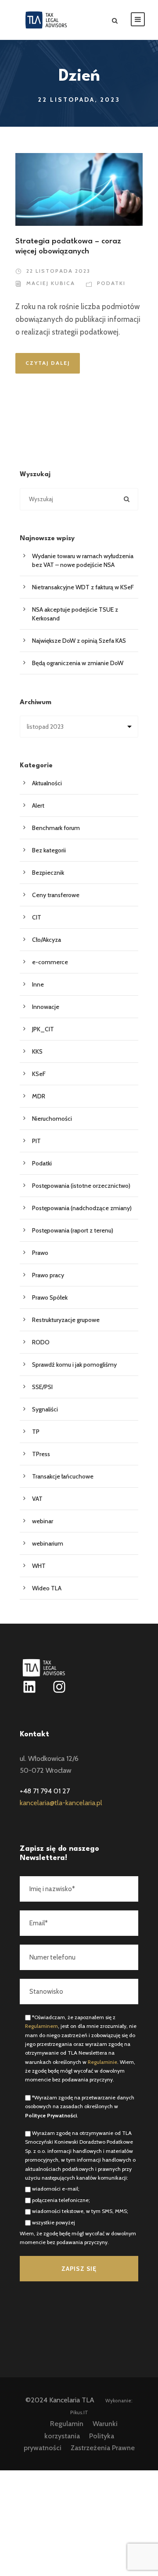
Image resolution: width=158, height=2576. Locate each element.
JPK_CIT (43, 1029)
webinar (43, 1521)
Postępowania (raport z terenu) (73, 1230)
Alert (38, 805)
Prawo (40, 1253)
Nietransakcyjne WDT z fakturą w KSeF (84, 587)
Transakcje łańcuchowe (63, 1476)
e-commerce (50, 962)
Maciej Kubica (51, 283)
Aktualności (47, 783)
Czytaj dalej (48, 363)
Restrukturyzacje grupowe (66, 1320)
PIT (36, 1141)
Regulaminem (41, 2026)
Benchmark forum (56, 828)
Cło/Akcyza (47, 940)
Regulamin (67, 2424)
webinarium (48, 1543)
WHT (39, 1566)
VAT (37, 1499)
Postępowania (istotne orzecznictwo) (81, 1186)
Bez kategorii (49, 850)
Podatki (111, 283)
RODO (41, 1342)
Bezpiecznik (48, 873)
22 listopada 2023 (58, 271)
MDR (39, 1096)
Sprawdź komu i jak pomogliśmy (74, 1365)
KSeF (39, 1074)
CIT (37, 917)
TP (36, 1432)
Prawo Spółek (50, 1297)
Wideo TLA (47, 1588)
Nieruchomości (52, 1119)
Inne (38, 984)
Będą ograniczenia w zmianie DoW (78, 663)
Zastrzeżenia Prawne (103, 2448)
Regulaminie (102, 2062)
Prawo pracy (48, 1275)
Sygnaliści (45, 1409)
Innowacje (46, 1007)
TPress (41, 1454)
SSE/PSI (42, 1387)
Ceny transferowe (56, 895)
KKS (37, 1051)
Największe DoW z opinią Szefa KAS (79, 641)
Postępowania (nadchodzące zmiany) (82, 1208)
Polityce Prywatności (51, 2115)
